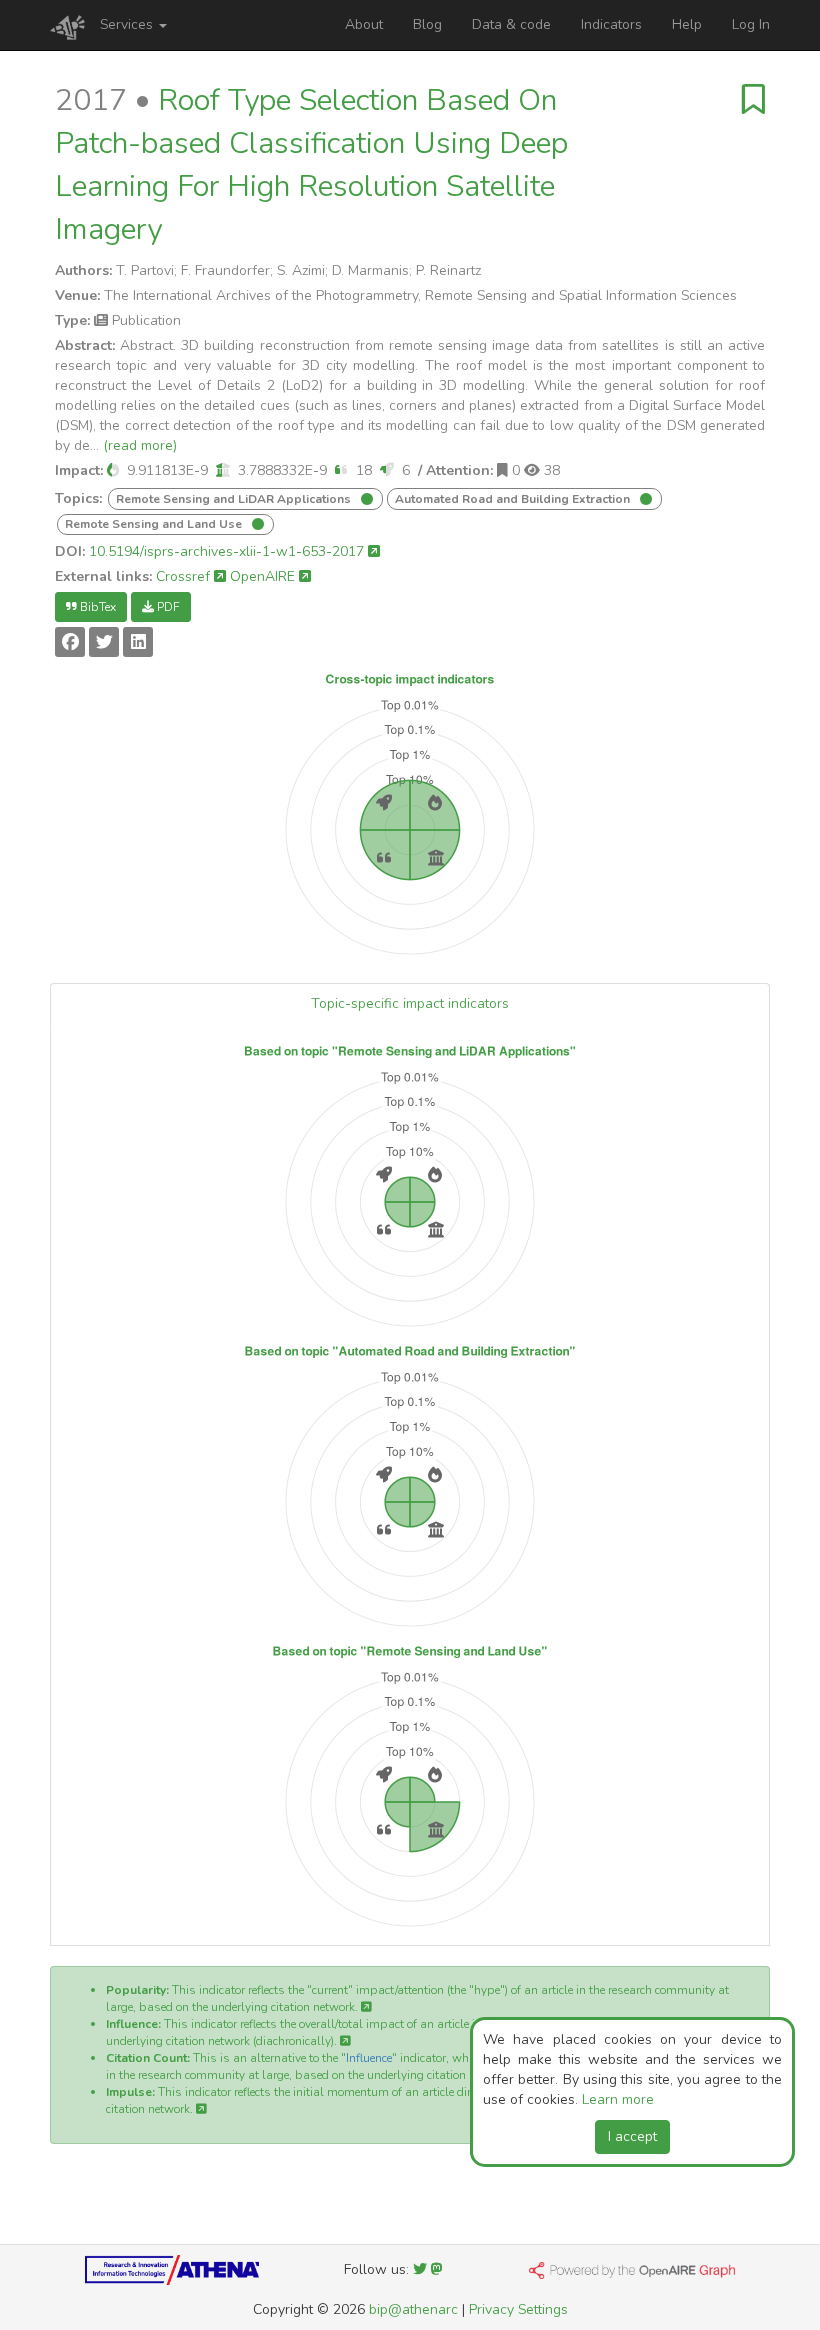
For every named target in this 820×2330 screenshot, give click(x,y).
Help (687, 24)
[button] (113, 470)
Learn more (618, 2099)
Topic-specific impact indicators (410, 1003)
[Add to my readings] (753, 100)
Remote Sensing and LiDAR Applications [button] (235, 499)
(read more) (140, 445)
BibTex (96, 607)
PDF (167, 607)
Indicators (611, 24)
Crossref (185, 576)
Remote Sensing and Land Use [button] (155, 524)
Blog (427, 24)
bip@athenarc (413, 2309)
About (364, 24)
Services (128, 24)
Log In (751, 24)
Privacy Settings (518, 2309)
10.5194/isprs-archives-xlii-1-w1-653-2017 (228, 551)
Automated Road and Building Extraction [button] (514, 499)
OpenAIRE (264, 576)
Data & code (511, 24)
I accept (632, 2136)
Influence (369, 2058)
